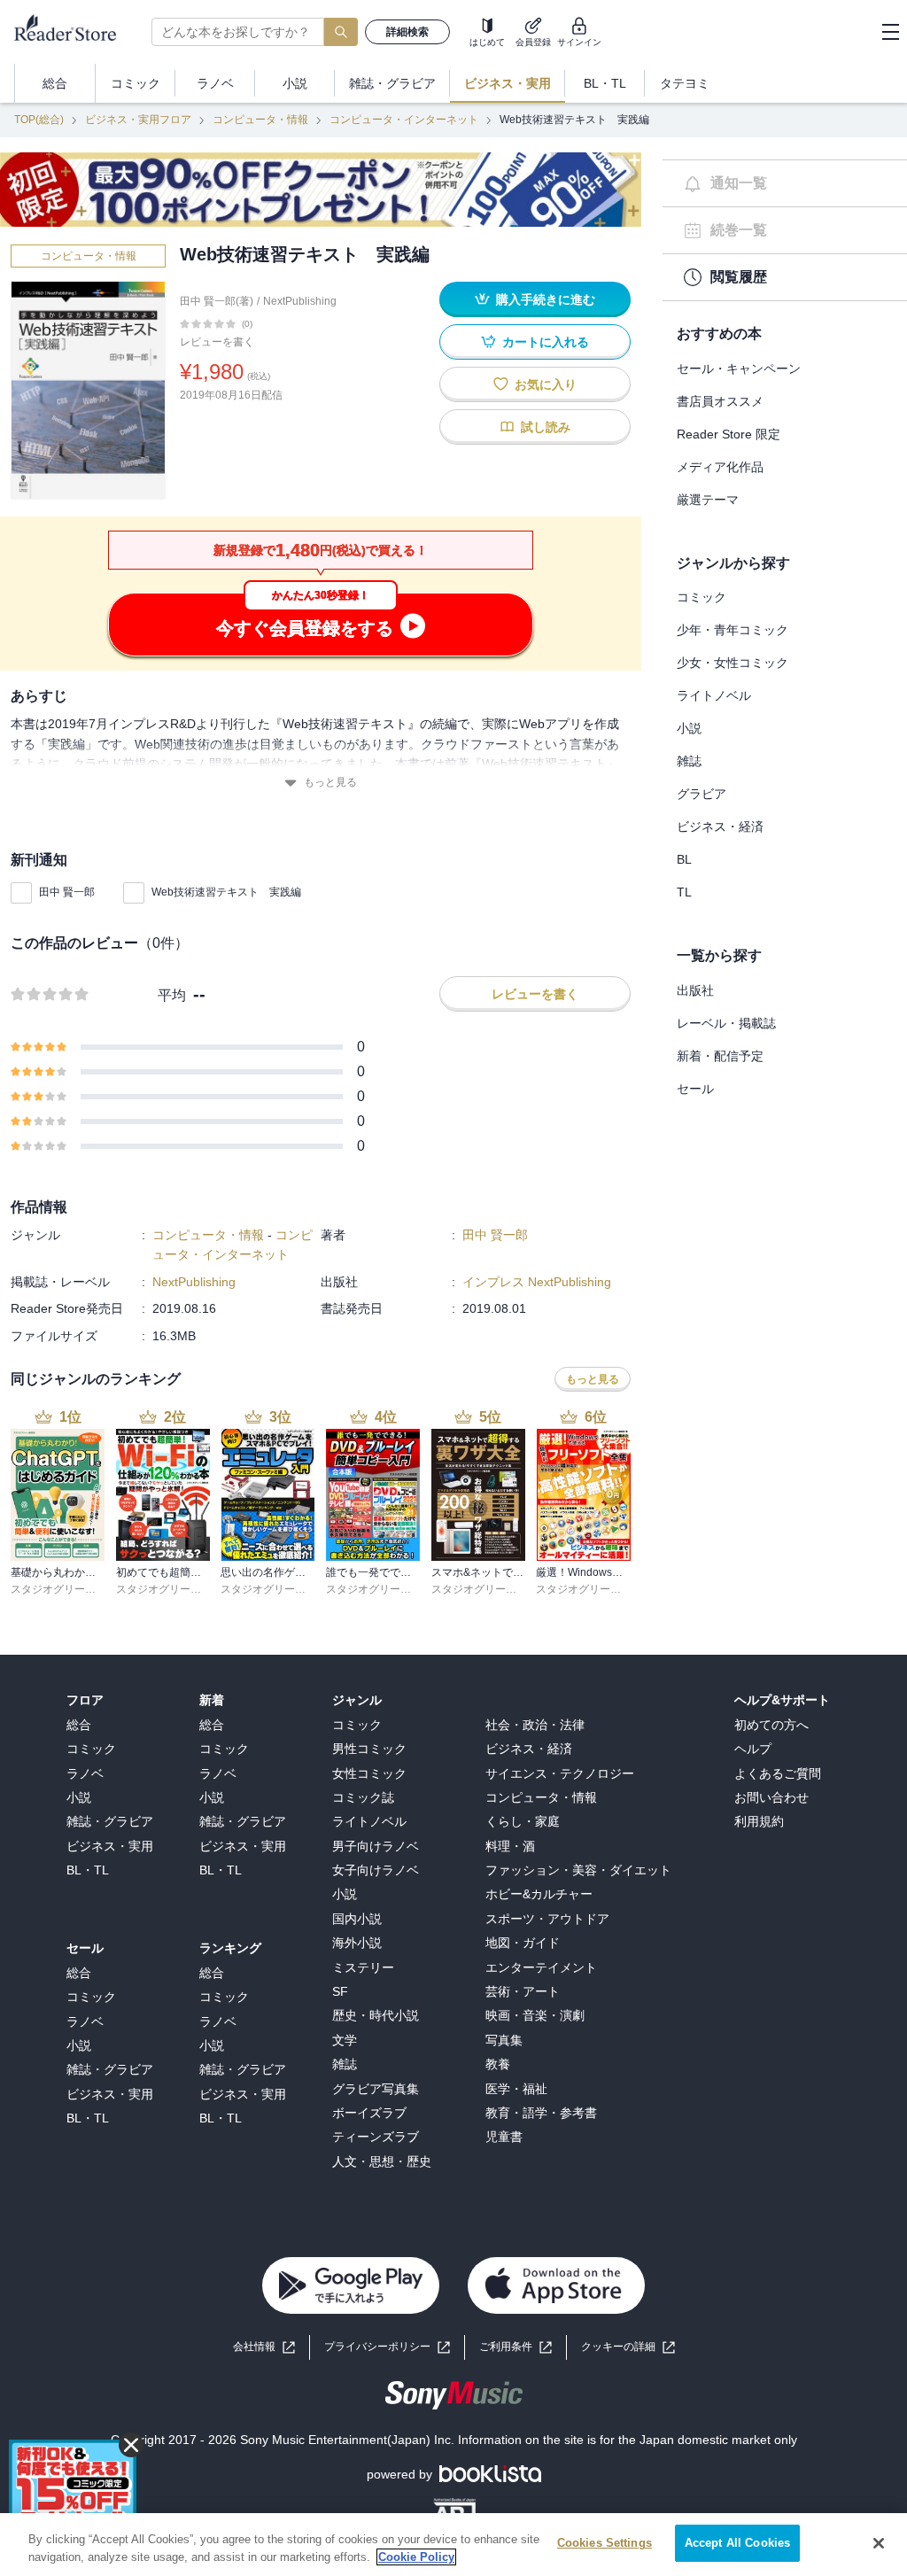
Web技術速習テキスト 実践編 (226, 892)
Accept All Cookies (737, 2543)
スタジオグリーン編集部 (69, 1589)
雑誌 (689, 761)
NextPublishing (300, 301)
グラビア (702, 794)
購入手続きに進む (546, 299)
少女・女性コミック (733, 663)
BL (684, 859)
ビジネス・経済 (720, 826)
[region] (453, 2545)
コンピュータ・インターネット (404, 120)
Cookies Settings (605, 2543)
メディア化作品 (720, 467)
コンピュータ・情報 (260, 120)
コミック (702, 597)
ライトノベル (714, 695)
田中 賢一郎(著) (217, 301)
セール (695, 1089)
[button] (628, 2347)
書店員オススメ (720, 401)
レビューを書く (217, 342)
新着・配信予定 (720, 1056)
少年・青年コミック (733, 630)
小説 (689, 728)
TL (684, 892)
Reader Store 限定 (729, 434)
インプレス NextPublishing (537, 1282)
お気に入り (546, 384)
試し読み (546, 427)
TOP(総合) (39, 120)
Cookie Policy (416, 2557)
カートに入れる (546, 342)
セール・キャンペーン (739, 369)
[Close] (879, 2543)
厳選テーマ (708, 500)
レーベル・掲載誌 (726, 1023)
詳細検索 (407, 32)
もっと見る (330, 782)
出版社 (695, 990)
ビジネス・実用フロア (138, 120)
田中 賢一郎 (67, 892)
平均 (172, 995)
